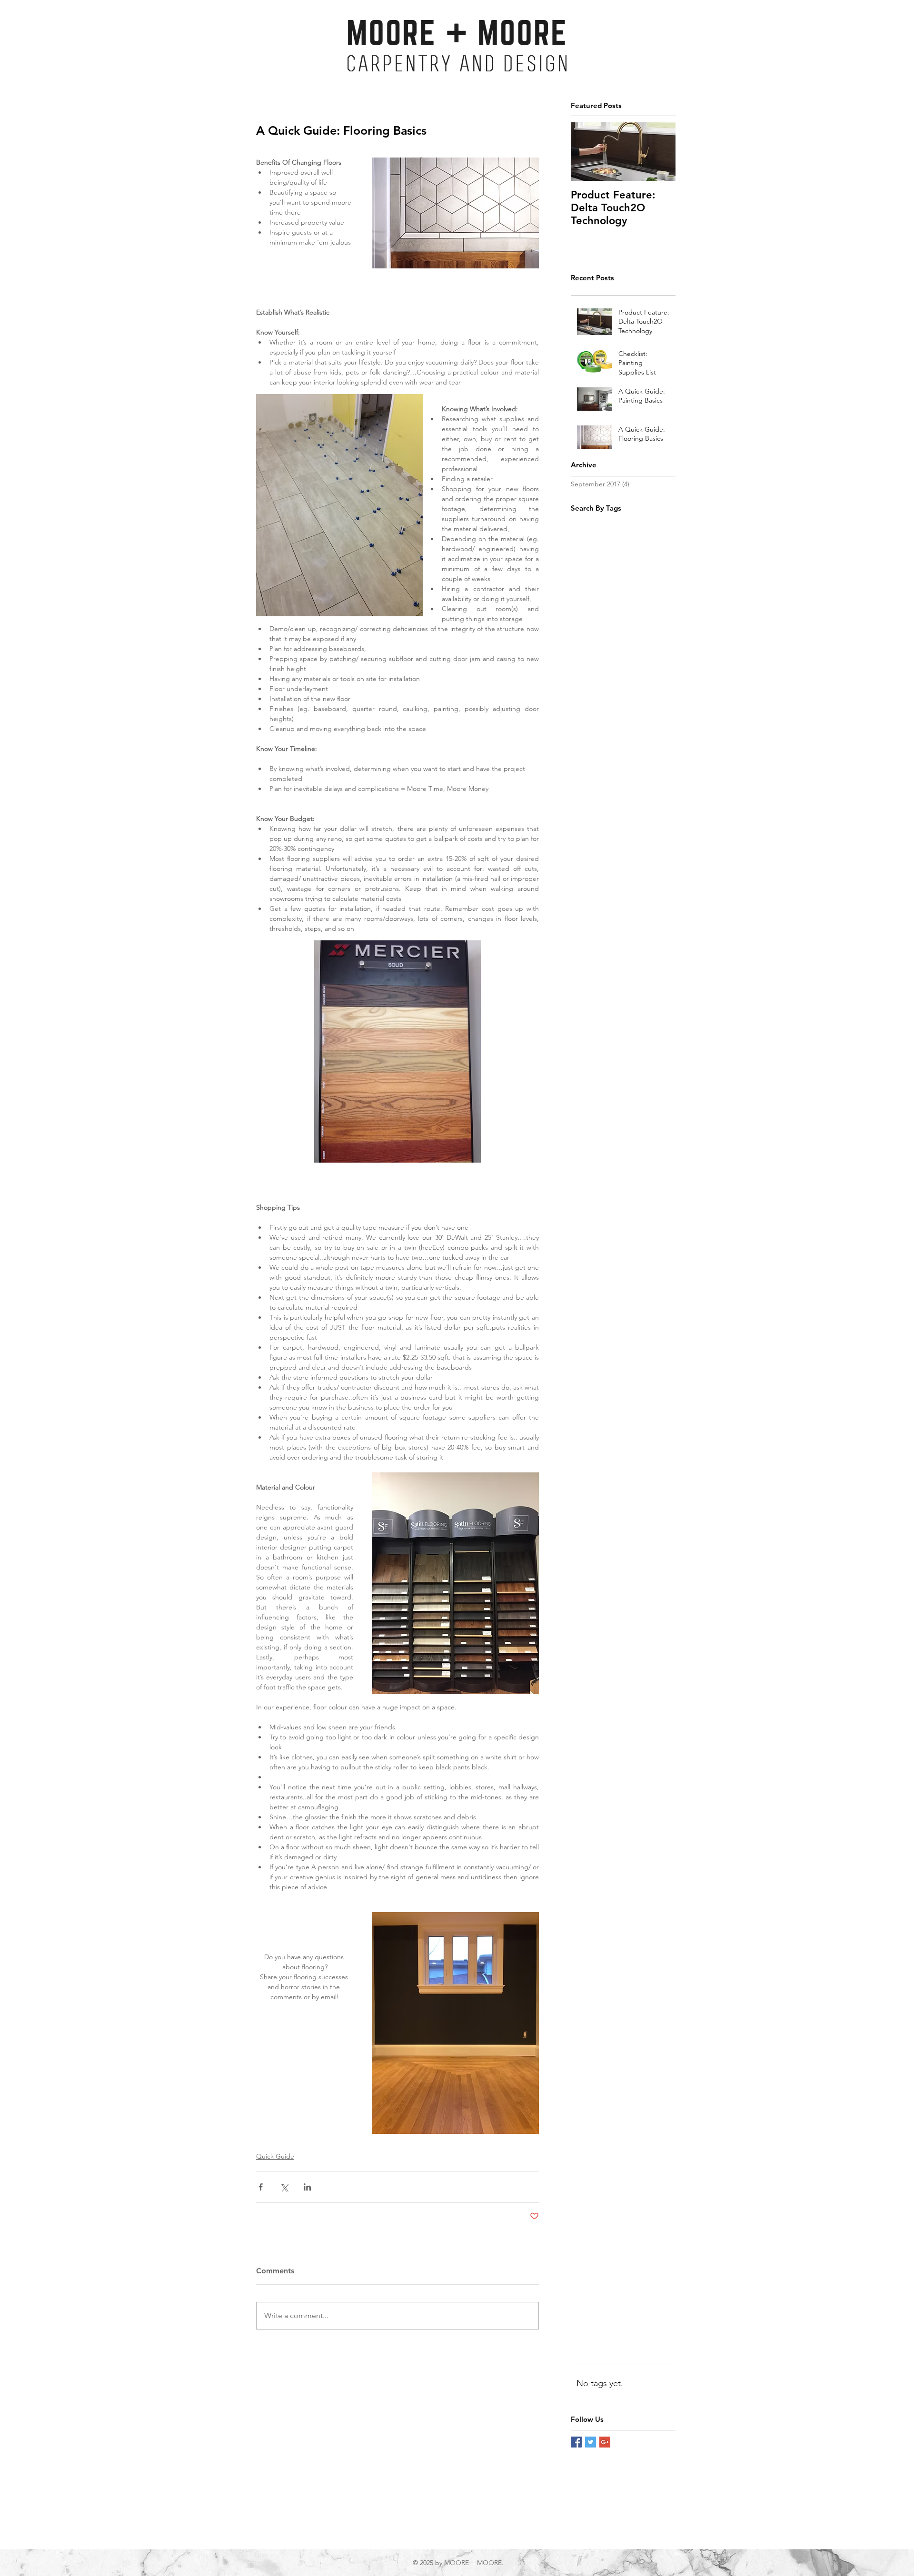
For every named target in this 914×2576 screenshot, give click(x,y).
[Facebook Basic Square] (576, 2442)
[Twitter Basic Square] (591, 2442)
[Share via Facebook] (261, 2187)
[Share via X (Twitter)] (284, 2187)
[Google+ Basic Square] (605, 2442)
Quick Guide (275, 2156)
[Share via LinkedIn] (307, 2187)
